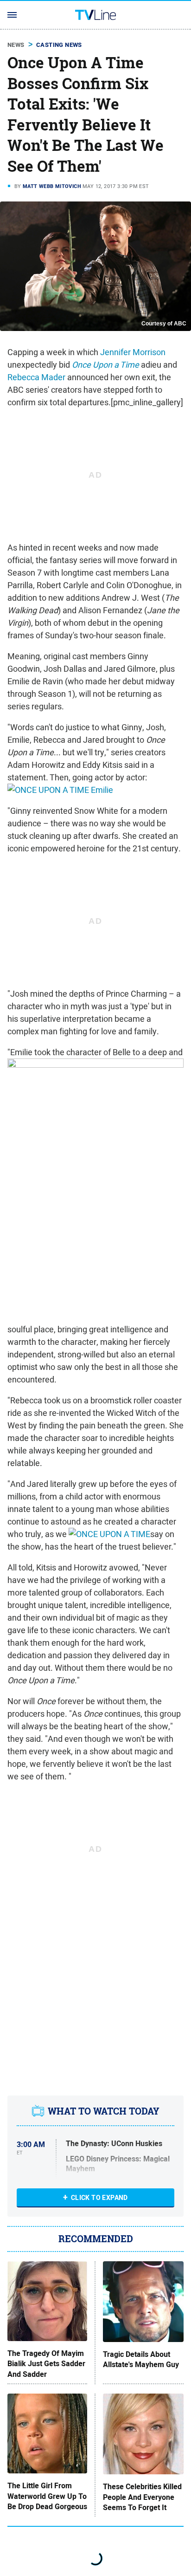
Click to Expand (99, 2198)
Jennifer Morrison (133, 352)
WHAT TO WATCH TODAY (104, 2111)
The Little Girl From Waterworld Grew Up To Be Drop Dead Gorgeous (47, 2496)
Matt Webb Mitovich (52, 186)
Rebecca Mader (36, 377)
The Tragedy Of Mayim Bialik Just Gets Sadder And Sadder (46, 2364)
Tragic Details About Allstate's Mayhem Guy (141, 2360)
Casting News (59, 45)
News (16, 45)
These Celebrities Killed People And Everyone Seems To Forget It (142, 2497)
